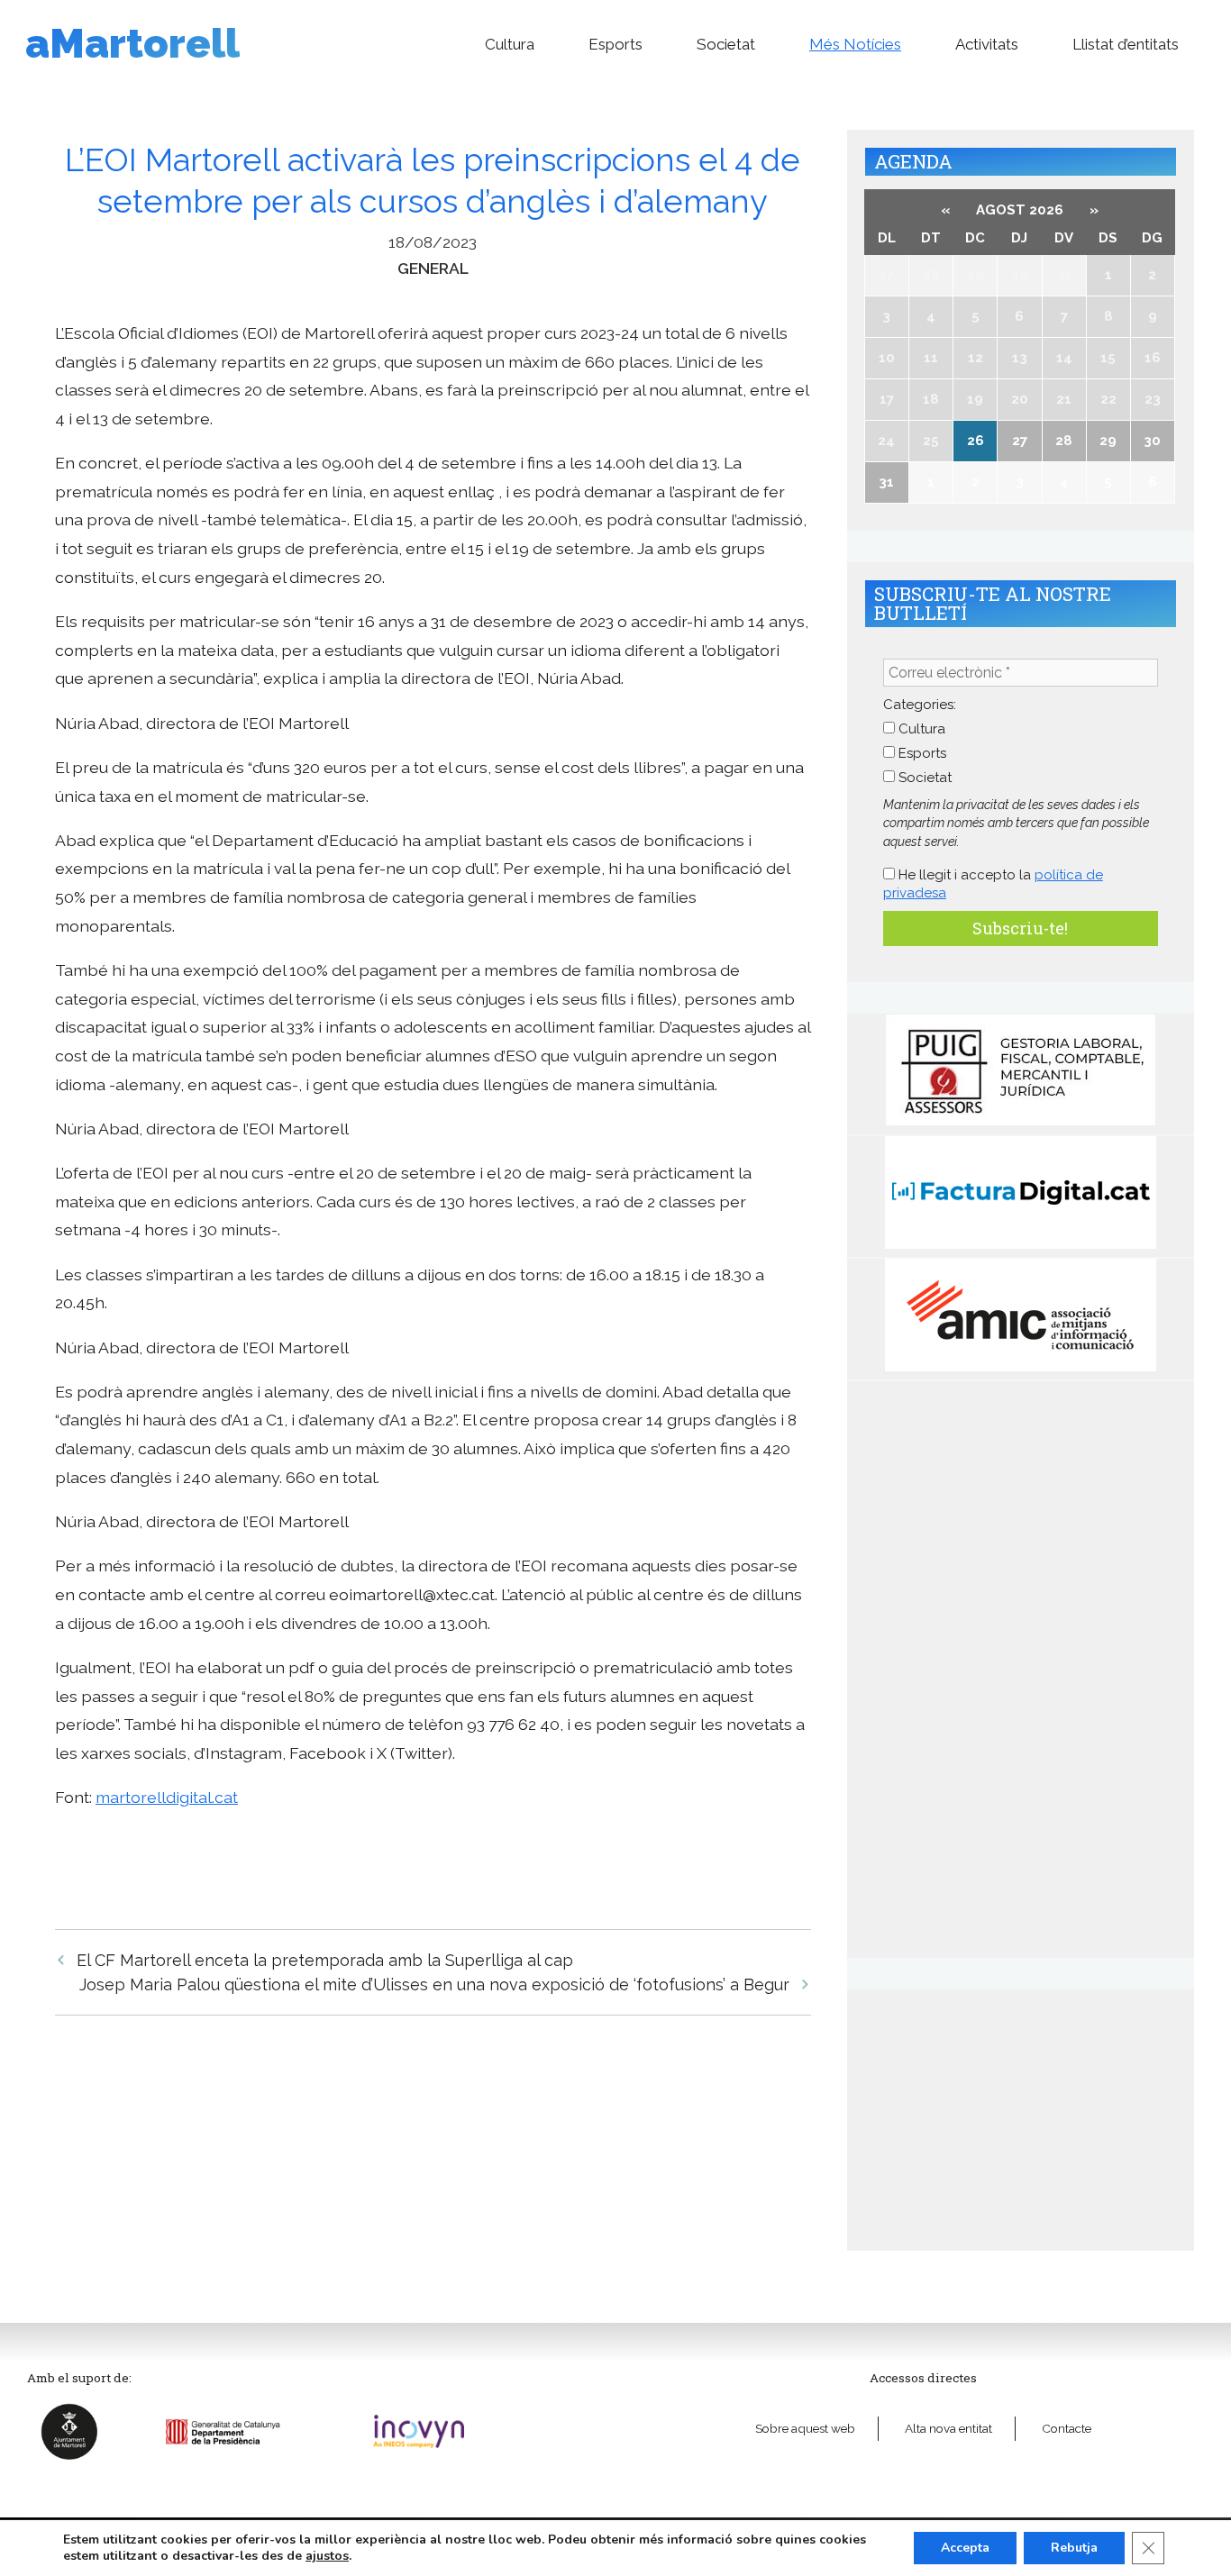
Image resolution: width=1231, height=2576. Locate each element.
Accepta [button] (965, 2548)
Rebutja (1074, 2548)
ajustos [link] (327, 2556)
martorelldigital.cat (167, 1797)
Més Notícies (855, 44)
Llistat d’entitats (1126, 44)
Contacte (1067, 2428)
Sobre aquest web (805, 2428)
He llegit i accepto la (993, 884)
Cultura (510, 44)
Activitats (987, 44)
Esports (615, 44)
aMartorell (132, 44)
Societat (726, 44)
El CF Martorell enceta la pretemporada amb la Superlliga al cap (325, 1960)
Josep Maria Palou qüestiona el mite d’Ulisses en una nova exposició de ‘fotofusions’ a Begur (434, 1984)
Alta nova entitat (948, 2428)
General (433, 268)
